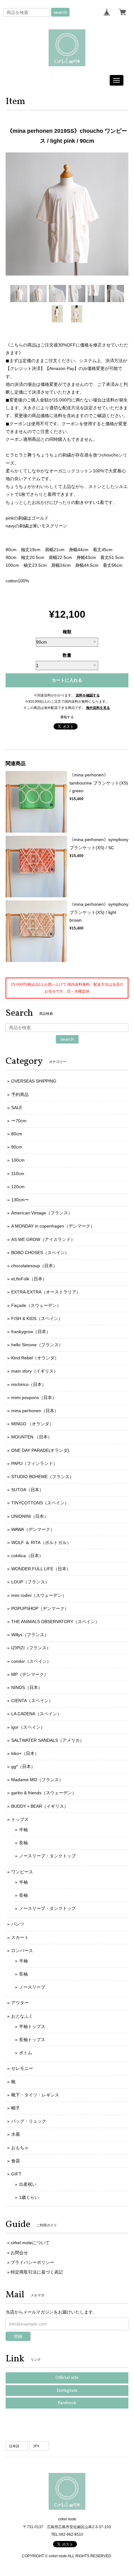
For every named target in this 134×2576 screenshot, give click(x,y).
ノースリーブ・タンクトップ (47, 1856)
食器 (16, 2161)
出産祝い (28, 2184)
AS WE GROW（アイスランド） (43, 1239)
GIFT (16, 2174)
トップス (20, 1819)
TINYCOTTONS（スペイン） (40, 1503)
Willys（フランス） (30, 1635)
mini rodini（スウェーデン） (39, 1595)
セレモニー (22, 2068)
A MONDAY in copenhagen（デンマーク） (53, 1226)
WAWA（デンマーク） (33, 1529)
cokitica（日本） (27, 1556)
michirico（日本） (29, 1384)
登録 (18, 2336)
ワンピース (22, 1872)
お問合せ (19, 2253)
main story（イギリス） (35, 1371)
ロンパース (22, 1951)
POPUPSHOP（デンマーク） (40, 1608)
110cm (18, 1173)
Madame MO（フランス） (37, 1780)
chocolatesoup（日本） (34, 1266)
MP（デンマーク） (30, 1674)
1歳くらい (29, 2197)
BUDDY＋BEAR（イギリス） (40, 1806)
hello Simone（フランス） (37, 1345)
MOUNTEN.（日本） (32, 1437)
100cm (18, 1160)
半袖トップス (32, 2026)
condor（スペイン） (31, 1661)
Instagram (67, 2391)
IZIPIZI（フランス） (31, 1648)
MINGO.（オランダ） (32, 1424)
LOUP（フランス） (30, 1582)
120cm (18, 1187)
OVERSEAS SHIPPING (34, 1081)
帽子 (16, 2108)
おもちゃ (20, 2148)
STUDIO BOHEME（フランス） (43, 1477)
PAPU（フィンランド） (34, 1463)
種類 (67, 632)
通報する (67, 717)
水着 (16, 2134)
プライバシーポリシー (32, 2262)
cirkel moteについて (30, 2243)
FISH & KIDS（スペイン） (37, 1318)
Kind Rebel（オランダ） (35, 1358)
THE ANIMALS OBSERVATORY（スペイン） (55, 1622)
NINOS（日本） (27, 1687)
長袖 (23, 1843)
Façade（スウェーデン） (36, 1305)
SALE (17, 1108)
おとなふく (22, 2016)
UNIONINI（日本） (30, 1516)
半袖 (23, 1830)
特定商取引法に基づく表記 (37, 2272)
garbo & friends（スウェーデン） (44, 1793)
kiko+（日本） (25, 1753)
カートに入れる (67, 680)
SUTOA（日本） (27, 1490)
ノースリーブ (32, 1987)
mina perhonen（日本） (35, 1411)
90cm (17, 1147)
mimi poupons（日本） (34, 1398)
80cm (17, 1134)
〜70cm (19, 1121)
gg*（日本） (23, 1766)
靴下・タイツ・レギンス (35, 2095)
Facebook (67, 2403)
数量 (67, 655)
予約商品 (20, 1094)
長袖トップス (32, 2040)
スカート (20, 1937)
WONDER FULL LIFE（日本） (41, 1569)
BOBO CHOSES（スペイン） (40, 1253)
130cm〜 (20, 1200)
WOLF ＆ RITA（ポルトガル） (41, 1542)
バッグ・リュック (29, 2121)
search (60, 12)
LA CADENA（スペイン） (36, 1714)
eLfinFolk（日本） (29, 1279)
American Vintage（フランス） (42, 1213)
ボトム (26, 2053)
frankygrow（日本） (31, 1332)
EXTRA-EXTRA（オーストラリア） (46, 1292)
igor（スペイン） (28, 1727)
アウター (20, 2003)
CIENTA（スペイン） (32, 1701)
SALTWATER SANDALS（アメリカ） (48, 1740)
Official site (67, 2378)
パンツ (18, 1924)
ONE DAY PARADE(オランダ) (40, 1450)
